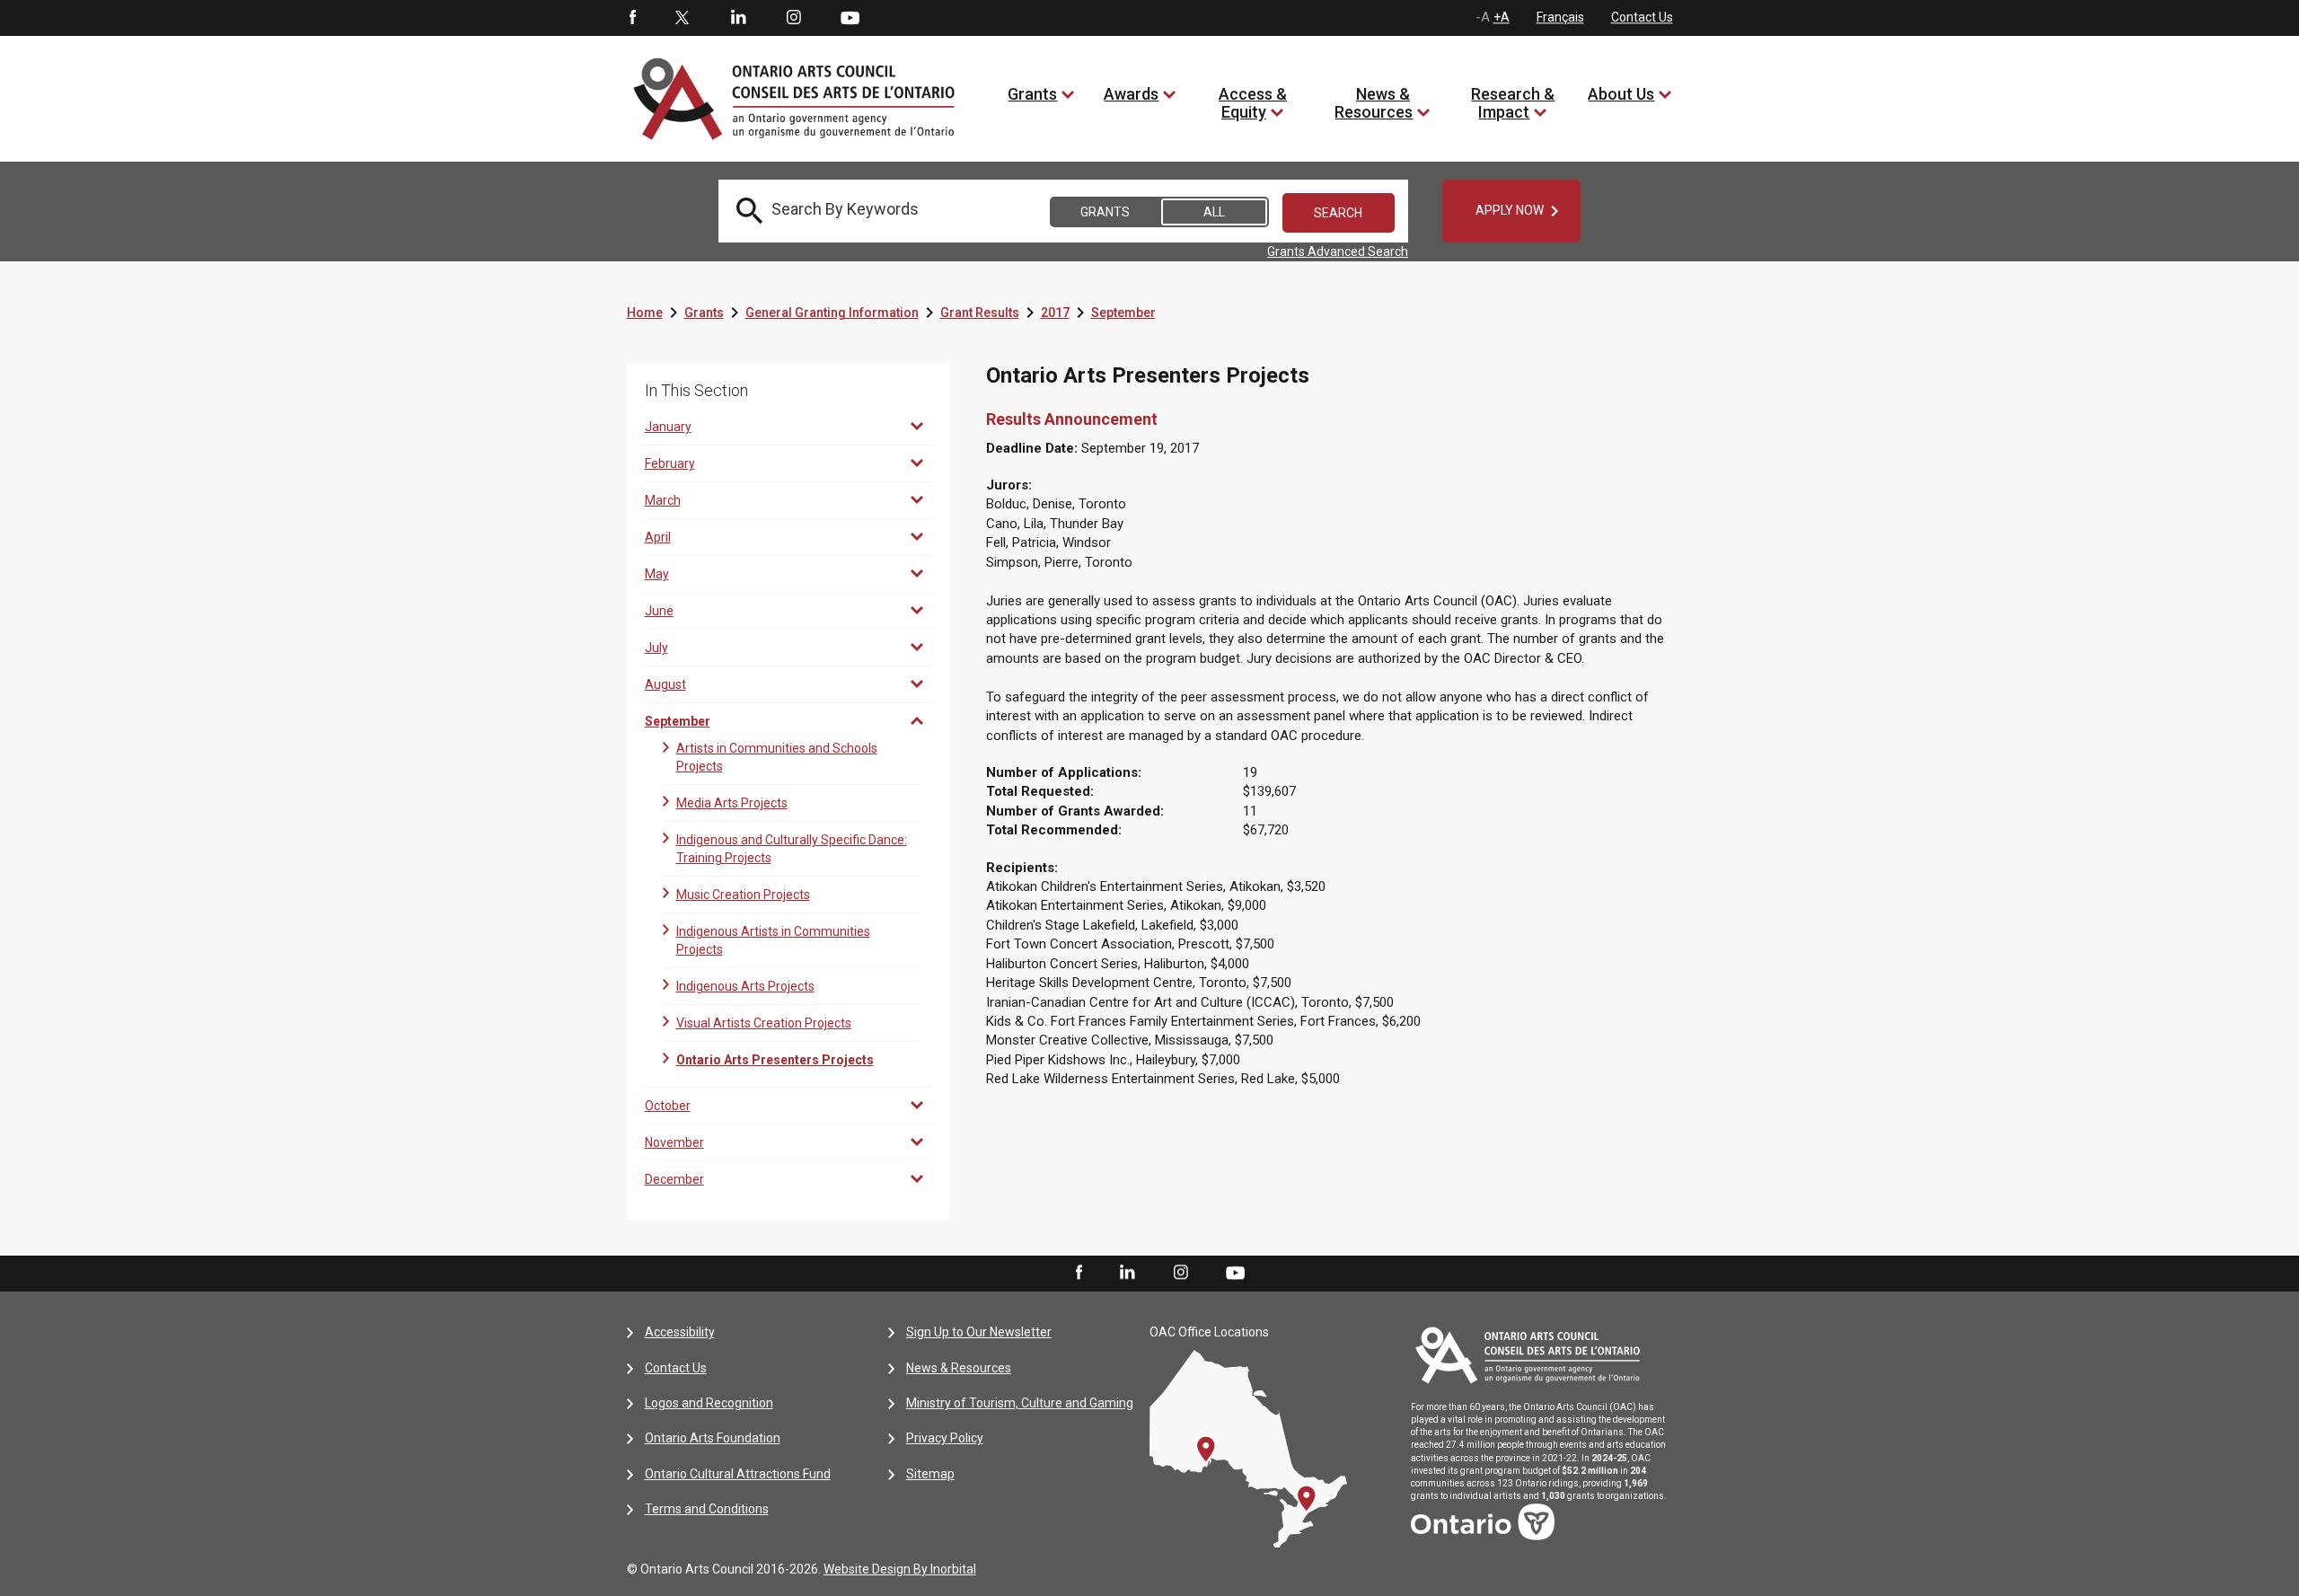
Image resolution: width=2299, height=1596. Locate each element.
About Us (1621, 94)
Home (645, 313)
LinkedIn (738, 18)
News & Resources (1374, 103)
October (668, 1106)
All (1214, 212)
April (658, 537)
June (659, 611)
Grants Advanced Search (1338, 251)
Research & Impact (1513, 103)
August (665, 684)
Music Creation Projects (743, 895)
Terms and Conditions (707, 1509)
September (1123, 313)
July (656, 648)
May (657, 574)
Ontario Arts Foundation (713, 1438)
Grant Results (980, 313)
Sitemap (930, 1474)
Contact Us (1642, 17)
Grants (1032, 94)
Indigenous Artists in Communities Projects (773, 940)
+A (1502, 17)
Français (1560, 17)
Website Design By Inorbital (900, 1569)
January (668, 427)
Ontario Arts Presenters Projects (775, 1060)
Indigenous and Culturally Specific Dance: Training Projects (792, 849)
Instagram (794, 18)
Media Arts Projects (732, 803)
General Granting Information (832, 313)
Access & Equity (1253, 103)
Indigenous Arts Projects (745, 986)
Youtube (850, 17)
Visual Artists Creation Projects (764, 1023)
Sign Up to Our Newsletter (979, 1332)
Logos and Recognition (709, 1403)
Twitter (683, 18)
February (670, 463)
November (674, 1142)
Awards (1131, 94)
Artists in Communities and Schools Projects (777, 757)
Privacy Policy (945, 1438)
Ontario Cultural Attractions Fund (738, 1474)
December (674, 1179)
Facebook (631, 18)
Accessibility (680, 1332)
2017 (1055, 313)
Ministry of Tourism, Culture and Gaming (1020, 1403)
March (663, 500)
